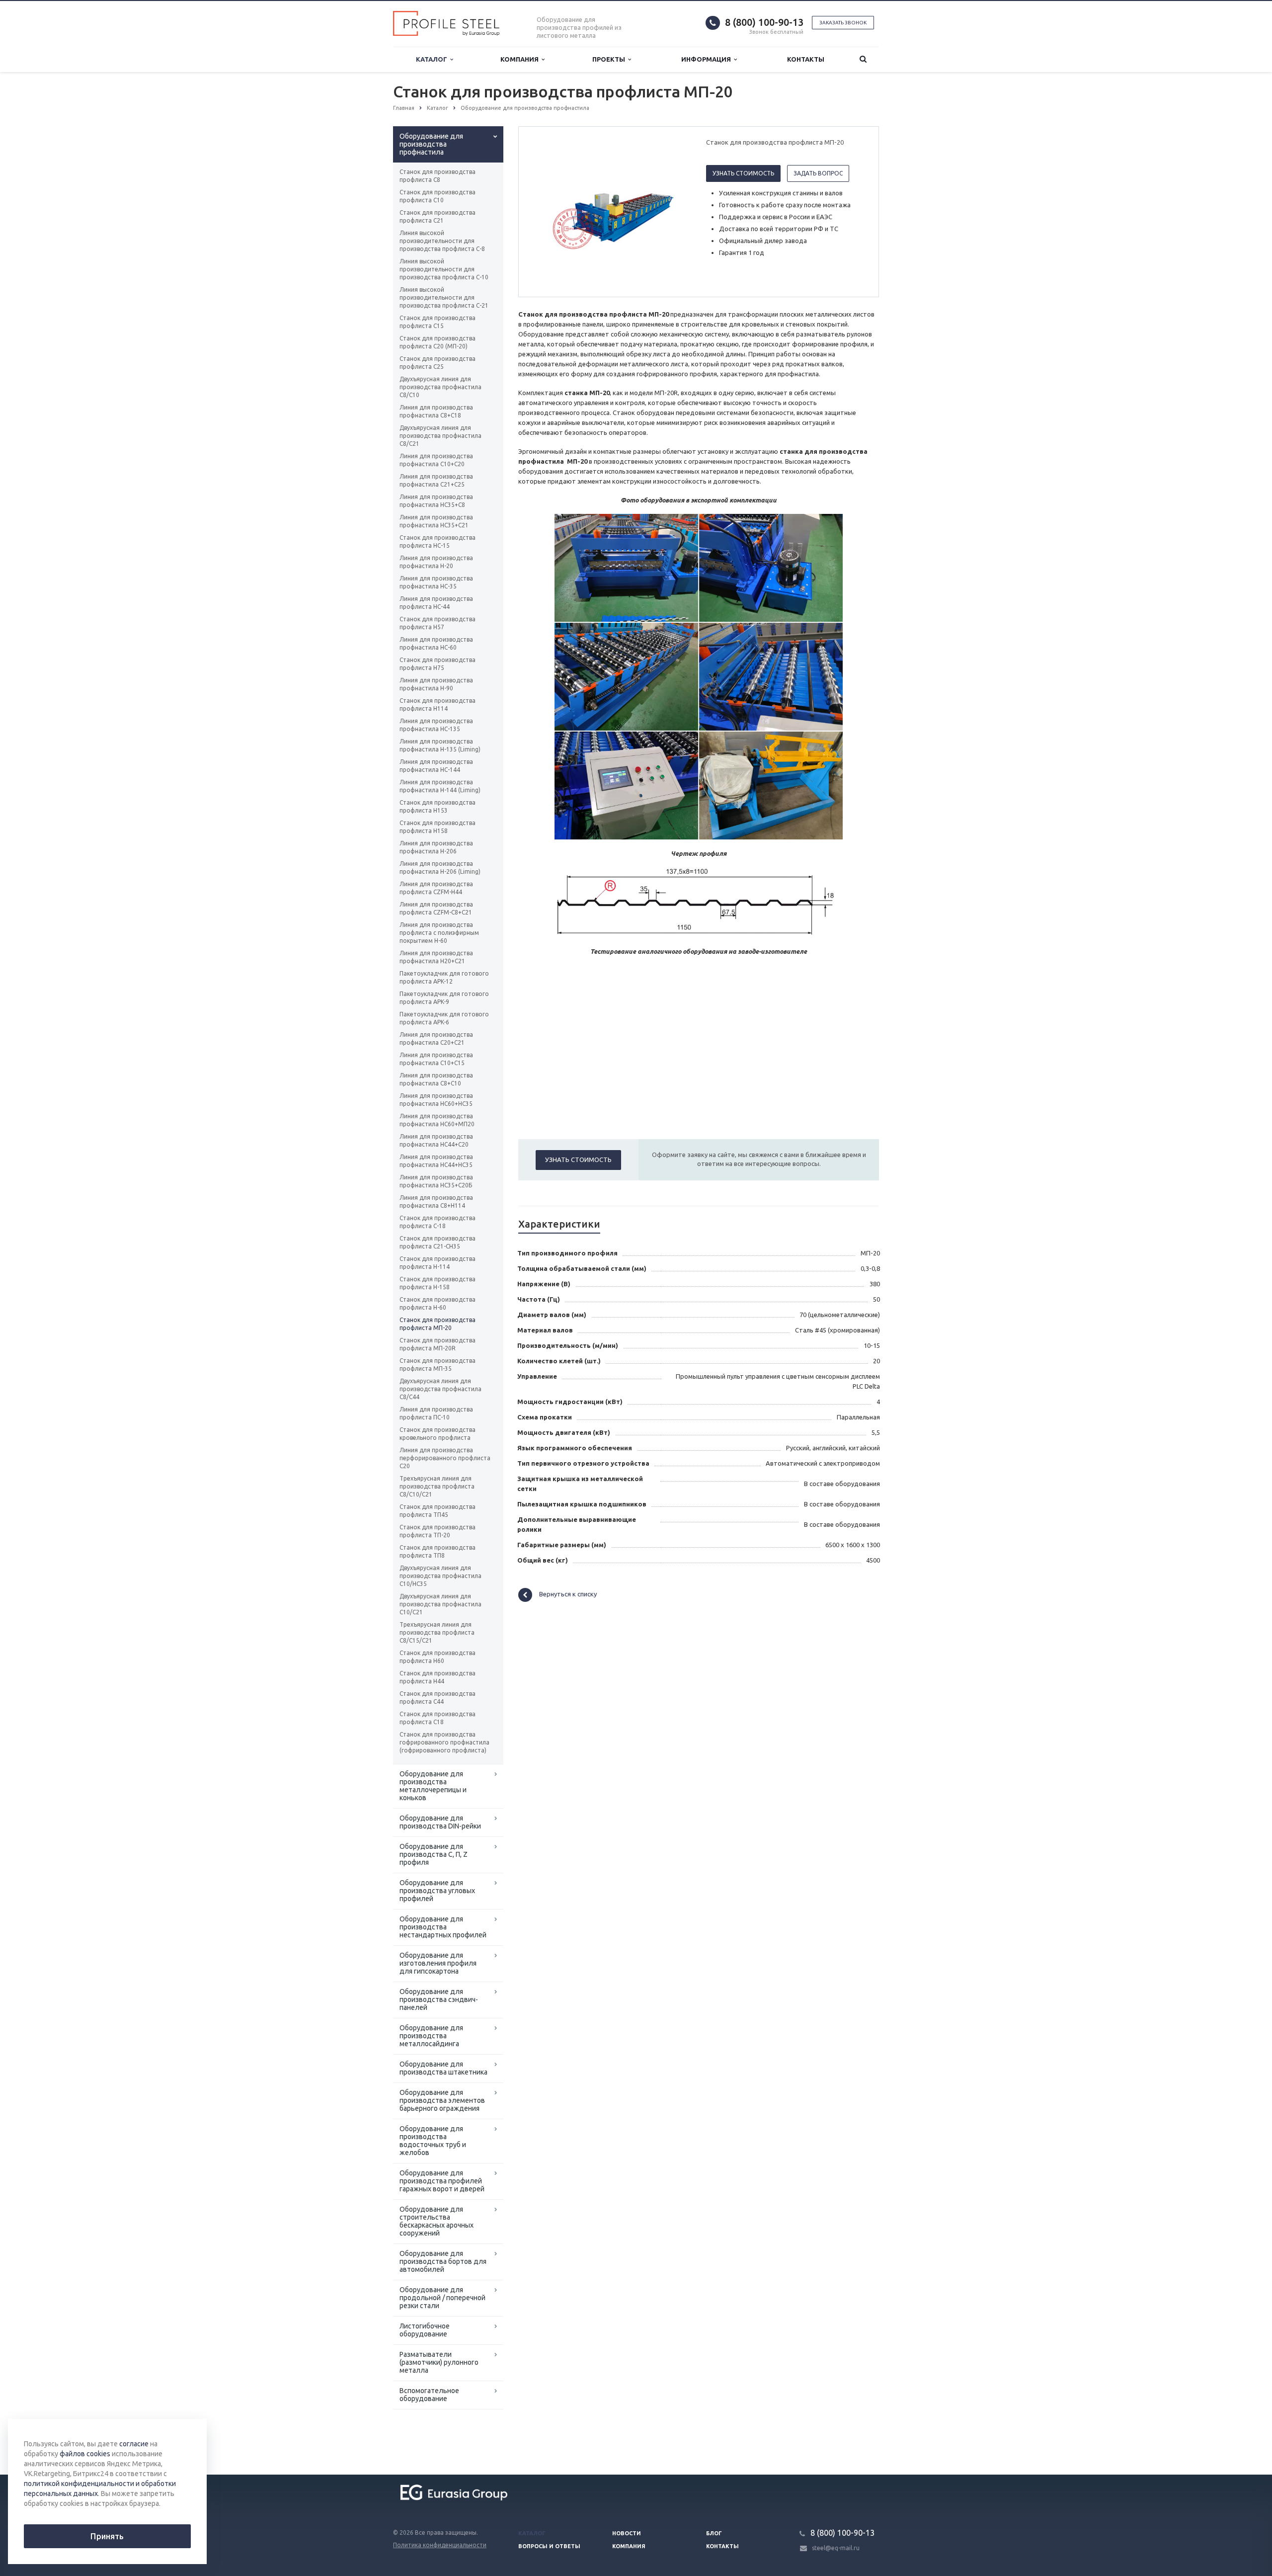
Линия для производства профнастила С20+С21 (436, 1039)
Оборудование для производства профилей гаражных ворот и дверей (442, 2181)
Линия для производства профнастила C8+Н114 (436, 1202)
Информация (708, 59)
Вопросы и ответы (549, 2546)
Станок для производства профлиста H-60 (437, 1303)
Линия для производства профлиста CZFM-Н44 (436, 888)
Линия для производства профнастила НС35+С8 (436, 501)
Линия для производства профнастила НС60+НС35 (436, 1100)
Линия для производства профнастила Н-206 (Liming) (440, 868)
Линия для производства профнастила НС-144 (436, 766)
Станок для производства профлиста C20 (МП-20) (437, 342)
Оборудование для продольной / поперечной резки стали (442, 2298)
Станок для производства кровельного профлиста (437, 1434)
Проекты (610, 59)
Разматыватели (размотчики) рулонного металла (439, 2362)
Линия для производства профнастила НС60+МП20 (437, 1120)
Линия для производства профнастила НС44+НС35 (436, 1161)
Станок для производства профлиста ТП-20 (437, 1531)
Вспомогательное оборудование (429, 2395)
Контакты (806, 59)
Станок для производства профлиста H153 (437, 806)
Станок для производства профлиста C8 (437, 176)
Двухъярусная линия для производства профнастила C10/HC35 (440, 1576)
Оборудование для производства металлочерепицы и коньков (433, 1786)
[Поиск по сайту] (863, 59)
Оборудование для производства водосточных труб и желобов (433, 2141)
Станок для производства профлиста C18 (437, 1718)
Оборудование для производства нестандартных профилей (443, 1927)
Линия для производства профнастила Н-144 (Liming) (440, 786)
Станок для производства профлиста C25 (437, 363)
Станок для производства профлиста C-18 (437, 1222)
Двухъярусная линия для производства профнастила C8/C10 (440, 387)
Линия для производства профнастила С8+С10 (436, 1079)
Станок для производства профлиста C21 (437, 216)
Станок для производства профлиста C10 (437, 196)
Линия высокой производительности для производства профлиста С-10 (444, 269)
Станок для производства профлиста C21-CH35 (437, 1242)
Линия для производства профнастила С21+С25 (436, 480)
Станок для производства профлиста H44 (437, 1677)
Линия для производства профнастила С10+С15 (436, 1059)
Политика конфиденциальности (440, 2545)
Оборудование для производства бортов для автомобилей (443, 2261)
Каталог (433, 59)
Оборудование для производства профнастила (431, 144)
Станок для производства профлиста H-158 (437, 1283)
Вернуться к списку (568, 1594)
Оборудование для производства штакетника (443, 2068)
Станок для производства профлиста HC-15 (437, 541)
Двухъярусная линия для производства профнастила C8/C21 (440, 436)
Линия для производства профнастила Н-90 (436, 684)
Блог (714, 2533)
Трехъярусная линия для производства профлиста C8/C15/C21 (437, 1632)
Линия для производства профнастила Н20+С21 (436, 957)
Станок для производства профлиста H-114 (437, 1263)
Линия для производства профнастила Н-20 (436, 562)
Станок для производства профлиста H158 (437, 827)
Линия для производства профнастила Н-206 (436, 847)
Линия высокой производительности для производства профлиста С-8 (442, 241)
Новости (627, 2533)
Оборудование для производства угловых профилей (437, 1891)
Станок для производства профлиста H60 (437, 1657)
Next (674, 211)
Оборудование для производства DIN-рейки (440, 1822)
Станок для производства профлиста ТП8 (437, 1551)
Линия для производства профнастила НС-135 (436, 725)
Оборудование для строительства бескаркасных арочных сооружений (437, 2221)
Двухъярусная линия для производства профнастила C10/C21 (440, 1604)
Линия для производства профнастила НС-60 (436, 643)
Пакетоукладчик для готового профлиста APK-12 (444, 977)
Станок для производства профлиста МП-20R (437, 1344)
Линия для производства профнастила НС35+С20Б (436, 1181)
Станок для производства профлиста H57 (437, 623)
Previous (547, 211)
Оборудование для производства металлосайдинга (431, 2036)
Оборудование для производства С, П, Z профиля (434, 1854)
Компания (521, 59)
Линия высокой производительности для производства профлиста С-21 (444, 297)
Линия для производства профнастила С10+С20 (436, 460)
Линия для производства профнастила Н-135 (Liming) (440, 745)
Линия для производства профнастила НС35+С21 (436, 521)
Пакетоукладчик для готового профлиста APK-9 (444, 998)
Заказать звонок (843, 23)
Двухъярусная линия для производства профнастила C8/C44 (440, 1389)
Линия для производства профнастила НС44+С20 (436, 1140)
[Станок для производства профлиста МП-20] (610, 212)
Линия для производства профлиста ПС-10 (436, 1413)
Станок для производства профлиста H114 (437, 705)
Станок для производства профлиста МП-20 (437, 1324)
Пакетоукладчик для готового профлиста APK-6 (444, 1018)
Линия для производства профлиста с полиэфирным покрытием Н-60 (439, 933)
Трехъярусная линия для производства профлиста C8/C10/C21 (437, 1486)
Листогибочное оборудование (425, 2330)
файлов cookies (85, 2454)
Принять (107, 2536)
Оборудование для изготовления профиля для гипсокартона (438, 1963)
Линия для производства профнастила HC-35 (436, 582)
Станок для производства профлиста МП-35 (437, 1365)
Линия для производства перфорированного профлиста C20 (445, 1458)
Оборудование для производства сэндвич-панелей (439, 1999)
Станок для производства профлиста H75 (437, 664)
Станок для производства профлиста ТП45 (437, 1511)
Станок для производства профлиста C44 (437, 1698)
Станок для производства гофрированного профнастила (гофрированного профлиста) (444, 1742)
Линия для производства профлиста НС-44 (436, 603)
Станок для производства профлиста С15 (437, 322)
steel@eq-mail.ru (836, 2548)
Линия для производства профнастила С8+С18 (436, 411)
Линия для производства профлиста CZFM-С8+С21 (436, 908)
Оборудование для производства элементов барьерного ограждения (442, 2100)
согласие (134, 2444)
